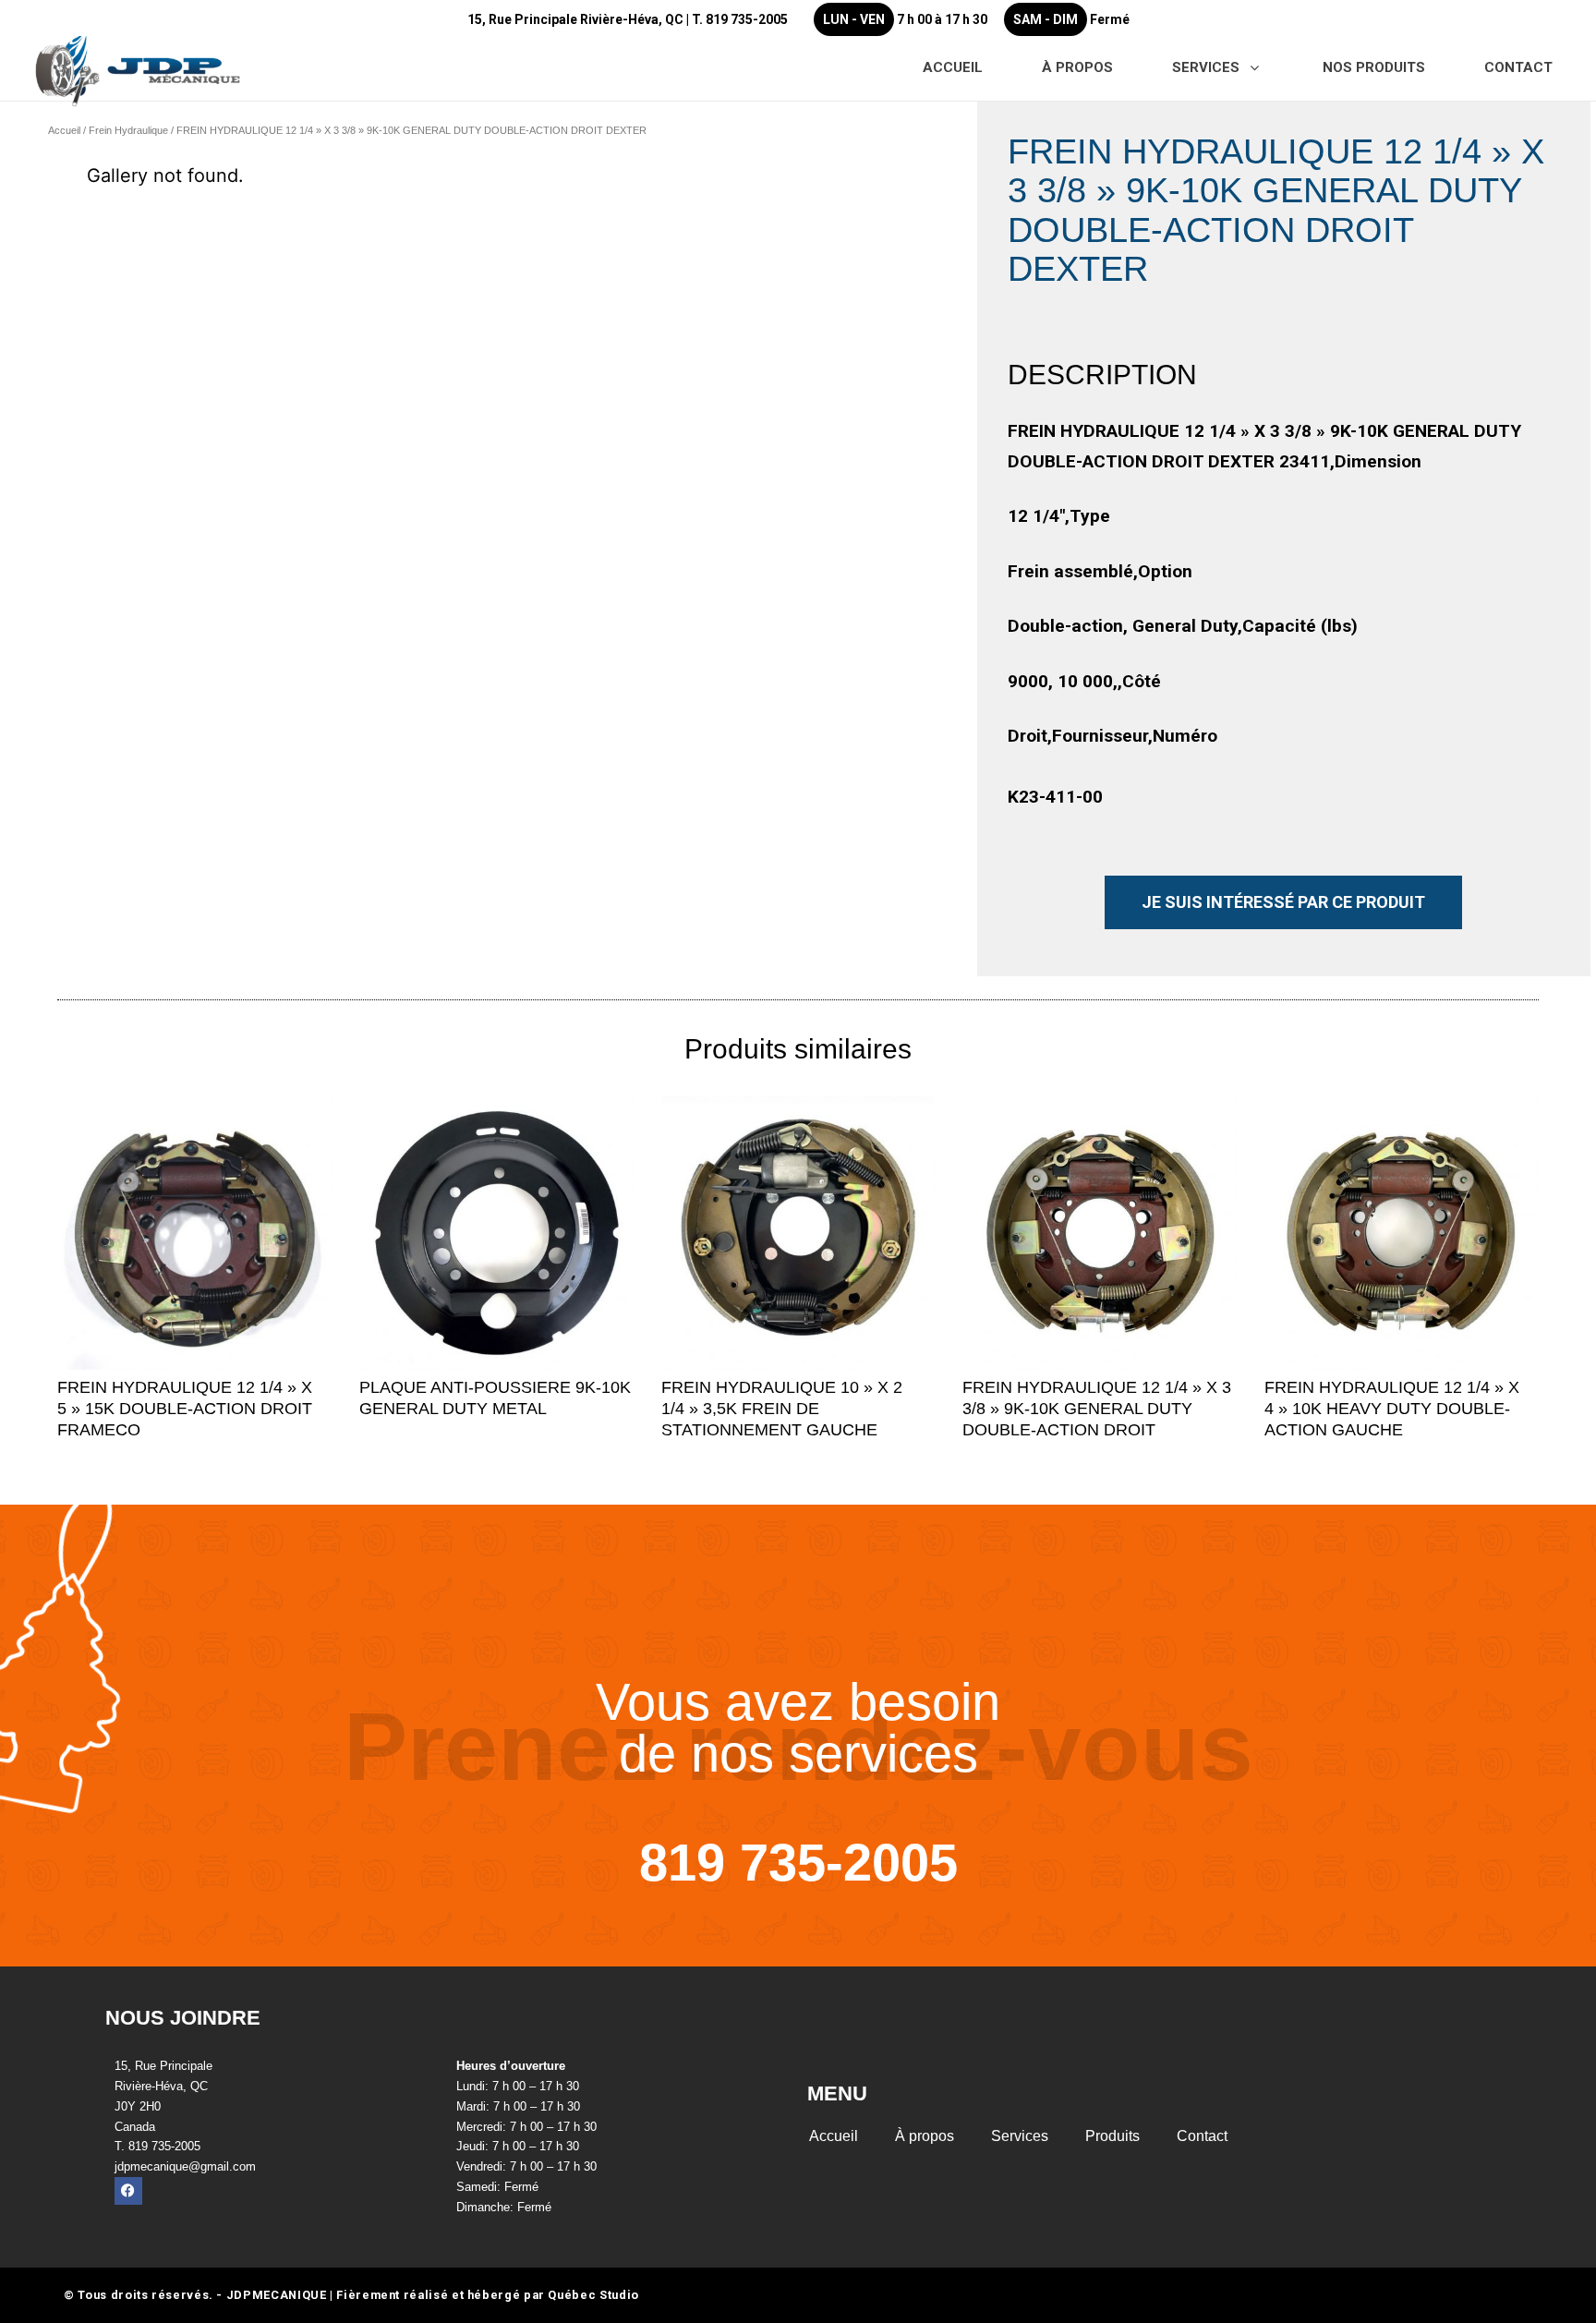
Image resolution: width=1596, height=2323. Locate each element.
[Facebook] (128, 2191)
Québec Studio (593, 2295)
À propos (925, 2136)
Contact (1202, 2136)
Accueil (64, 130)
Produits (1112, 2136)
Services (1020, 2136)
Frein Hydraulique (128, 130)
